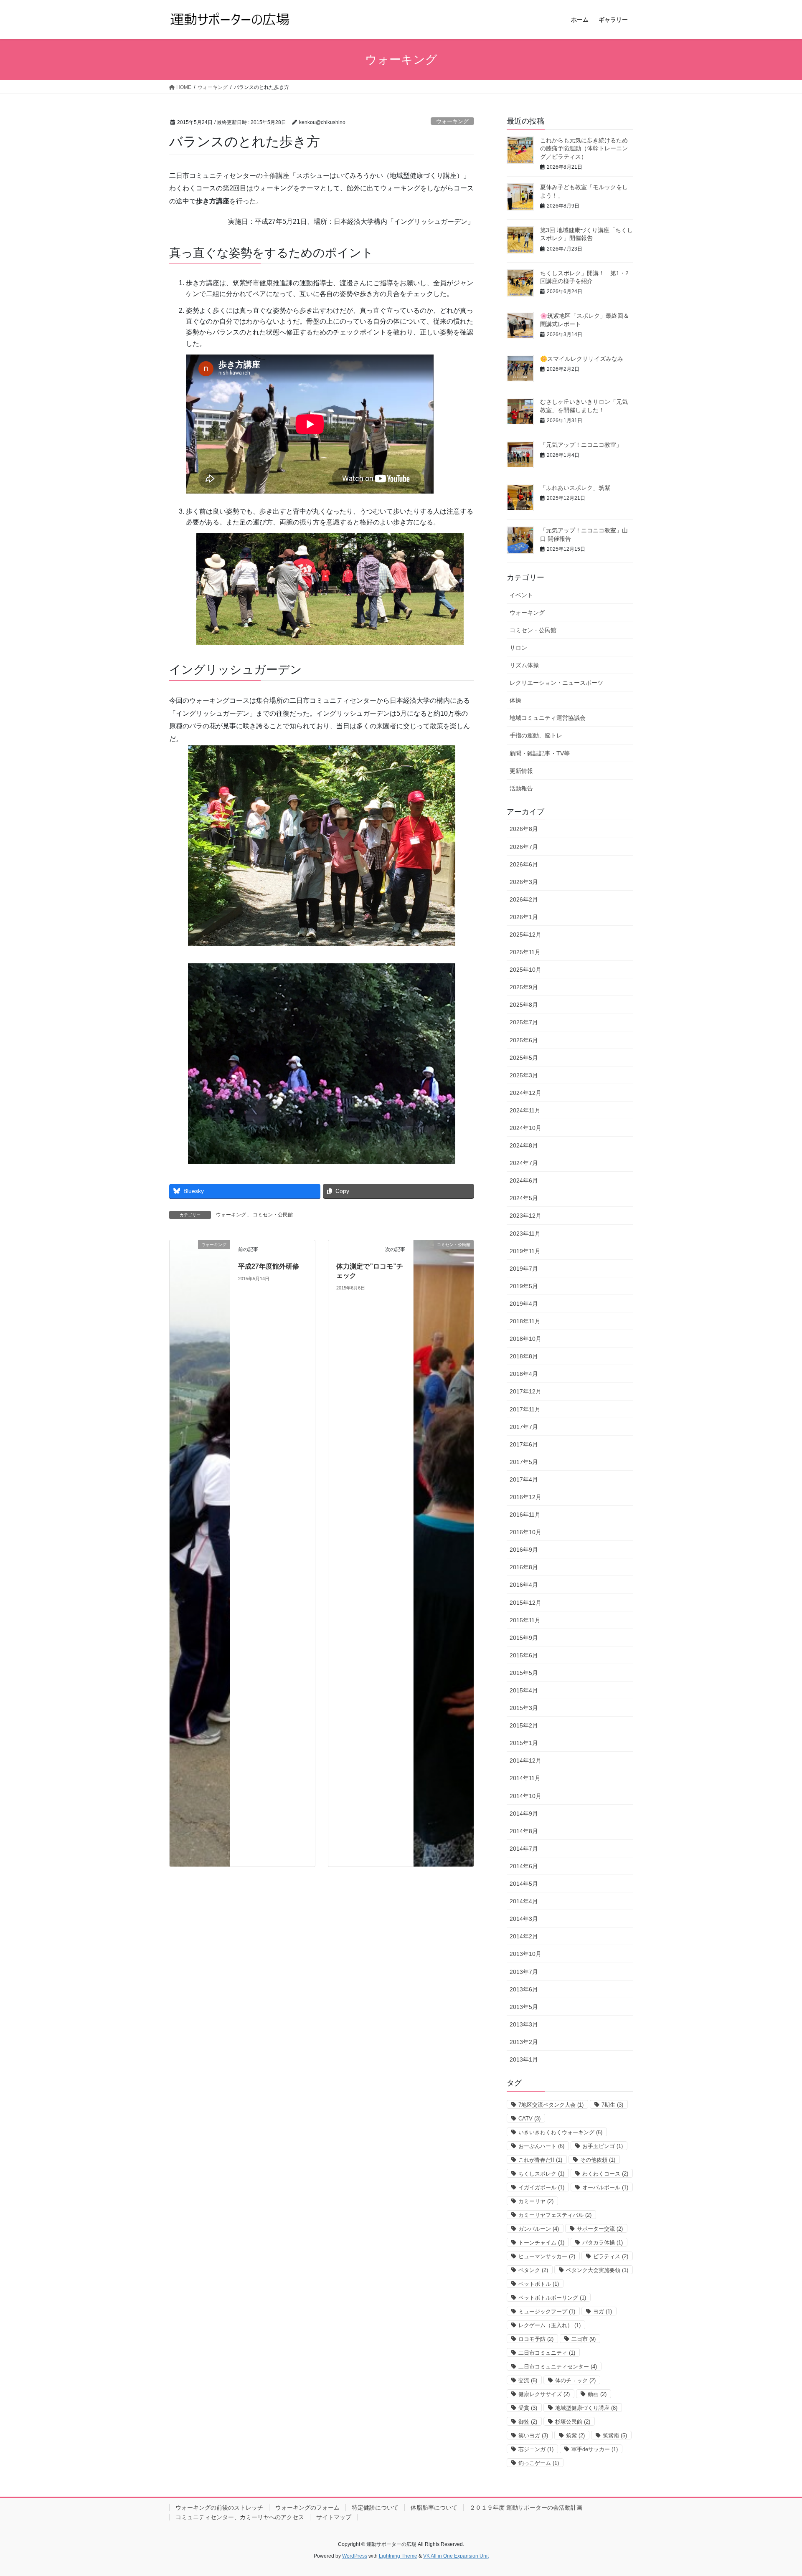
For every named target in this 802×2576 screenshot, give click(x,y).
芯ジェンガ (536, 2449)
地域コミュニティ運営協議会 (548, 718)
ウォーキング (452, 121)
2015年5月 (524, 1673)
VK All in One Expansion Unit (456, 2556)
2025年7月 (524, 1022)
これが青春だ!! (540, 2160)
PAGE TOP (776, 2491)
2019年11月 (525, 1251)
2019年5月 (524, 1286)
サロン (518, 648)
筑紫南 (615, 2435)
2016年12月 (525, 1497)
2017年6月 (524, 1444)
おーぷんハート (541, 2146)
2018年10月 (525, 1339)
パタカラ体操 (603, 2243)
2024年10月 (525, 1128)
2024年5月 (524, 1198)
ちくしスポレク (541, 2174)
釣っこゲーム (539, 2463)
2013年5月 (524, 2007)
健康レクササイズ (544, 2394)
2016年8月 (524, 1567)
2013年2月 (524, 2042)
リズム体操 (524, 665)
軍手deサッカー (595, 2449)
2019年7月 (524, 1269)
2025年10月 (525, 970)
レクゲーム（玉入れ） (549, 2325)
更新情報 (521, 771)
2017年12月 (525, 1391)
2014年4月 (524, 1901)
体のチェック (575, 2380)
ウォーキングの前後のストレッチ (219, 2508)
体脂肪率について (434, 2508)
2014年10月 (525, 1796)
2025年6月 (524, 1040)
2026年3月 (524, 882)
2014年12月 (525, 1760)
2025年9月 (524, 987)
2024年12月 (525, 1093)
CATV (529, 2119)
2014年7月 (524, 1849)
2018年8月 (524, 1356)
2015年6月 (524, 1655)
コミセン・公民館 (273, 1215)
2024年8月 (524, 1145)
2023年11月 (525, 1234)
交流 (528, 2380)
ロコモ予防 (536, 2339)
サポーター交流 (600, 2229)
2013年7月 (524, 1972)
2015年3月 (524, 1708)
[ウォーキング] (200, 1553)
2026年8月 (524, 829)
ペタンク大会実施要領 (597, 2270)
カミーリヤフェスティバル (555, 2215)
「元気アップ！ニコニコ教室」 (581, 445)
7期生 (612, 2105)
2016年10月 (525, 1532)
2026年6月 (524, 864)
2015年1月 (524, 1743)
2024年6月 (524, 1180)
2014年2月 (524, 1936)
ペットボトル (539, 2284)
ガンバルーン (539, 2229)
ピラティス (611, 2256)
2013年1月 (524, 2059)
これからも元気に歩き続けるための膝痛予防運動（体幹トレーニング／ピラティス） (584, 148)
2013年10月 (525, 1954)
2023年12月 (525, 1216)
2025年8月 (524, 1005)
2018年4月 (524, 1374)
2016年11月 (525, 1515)
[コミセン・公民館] (444, 1553)
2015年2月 (524, 1725)
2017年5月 (524, 1462)
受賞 (528, 2408)
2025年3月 (524, 1075)
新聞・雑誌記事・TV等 (540, 753)
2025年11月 (525, 952)
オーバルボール (605, 2187)
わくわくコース (605, 2174)
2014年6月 (524, 1866)
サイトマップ (334, 2517)
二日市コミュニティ (547, 2353)
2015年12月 (525, 1603)
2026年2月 (524, 899)
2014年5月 (524, 1884)
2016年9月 (524, 1550)
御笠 (528, 2422)
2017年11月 (525, 1409)
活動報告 (521, 788)
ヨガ (603, 2311)
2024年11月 (525, 1110)
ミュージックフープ (547, 2311)
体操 (515, 700)
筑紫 (575, 2435)
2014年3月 (524, 1919)
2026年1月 (524, 917)
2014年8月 (524, 1831)
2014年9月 (524, 1814)
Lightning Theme (398, 2556)
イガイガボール (541, 2187)
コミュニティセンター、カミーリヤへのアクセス (240, 2517)
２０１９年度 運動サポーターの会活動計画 (526, 2508)
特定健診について (375, 2508)
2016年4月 (524, 1585)
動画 (597, 2394)
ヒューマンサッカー (547, 2256)
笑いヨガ (533, 2435)
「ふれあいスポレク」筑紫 (575, 488)
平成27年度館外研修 (269, 1266)
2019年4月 (524, 1304)
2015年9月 (524, 1638)
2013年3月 (524, 2024)
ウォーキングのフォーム (307, 2508)
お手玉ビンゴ (603, 2146)
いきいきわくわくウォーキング (560, 2132)
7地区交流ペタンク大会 (551, 2105)
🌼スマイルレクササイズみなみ (582, 359)
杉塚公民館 (573, 2422)
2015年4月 (524, 1690)
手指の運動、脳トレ (536, 735)
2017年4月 (524, 1479)
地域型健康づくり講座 (586, 2408)
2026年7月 (524, 847)
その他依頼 (598, 2160)
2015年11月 (525, 1620)
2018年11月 (525, 1321)
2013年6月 (524, 1989)
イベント (521, 595)
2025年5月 (524, 1058)
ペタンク (533, 2270)
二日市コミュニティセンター (558, 2367)
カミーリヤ (536, 2201)
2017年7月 (524, 1427)
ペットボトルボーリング (552, 2298)
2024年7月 (524, 1163)
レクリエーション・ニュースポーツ (556, 683)
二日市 (584, 2339)
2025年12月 (525, 935)
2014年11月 (525, 1778)
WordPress (355, 2556)
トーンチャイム (541, 2243)
